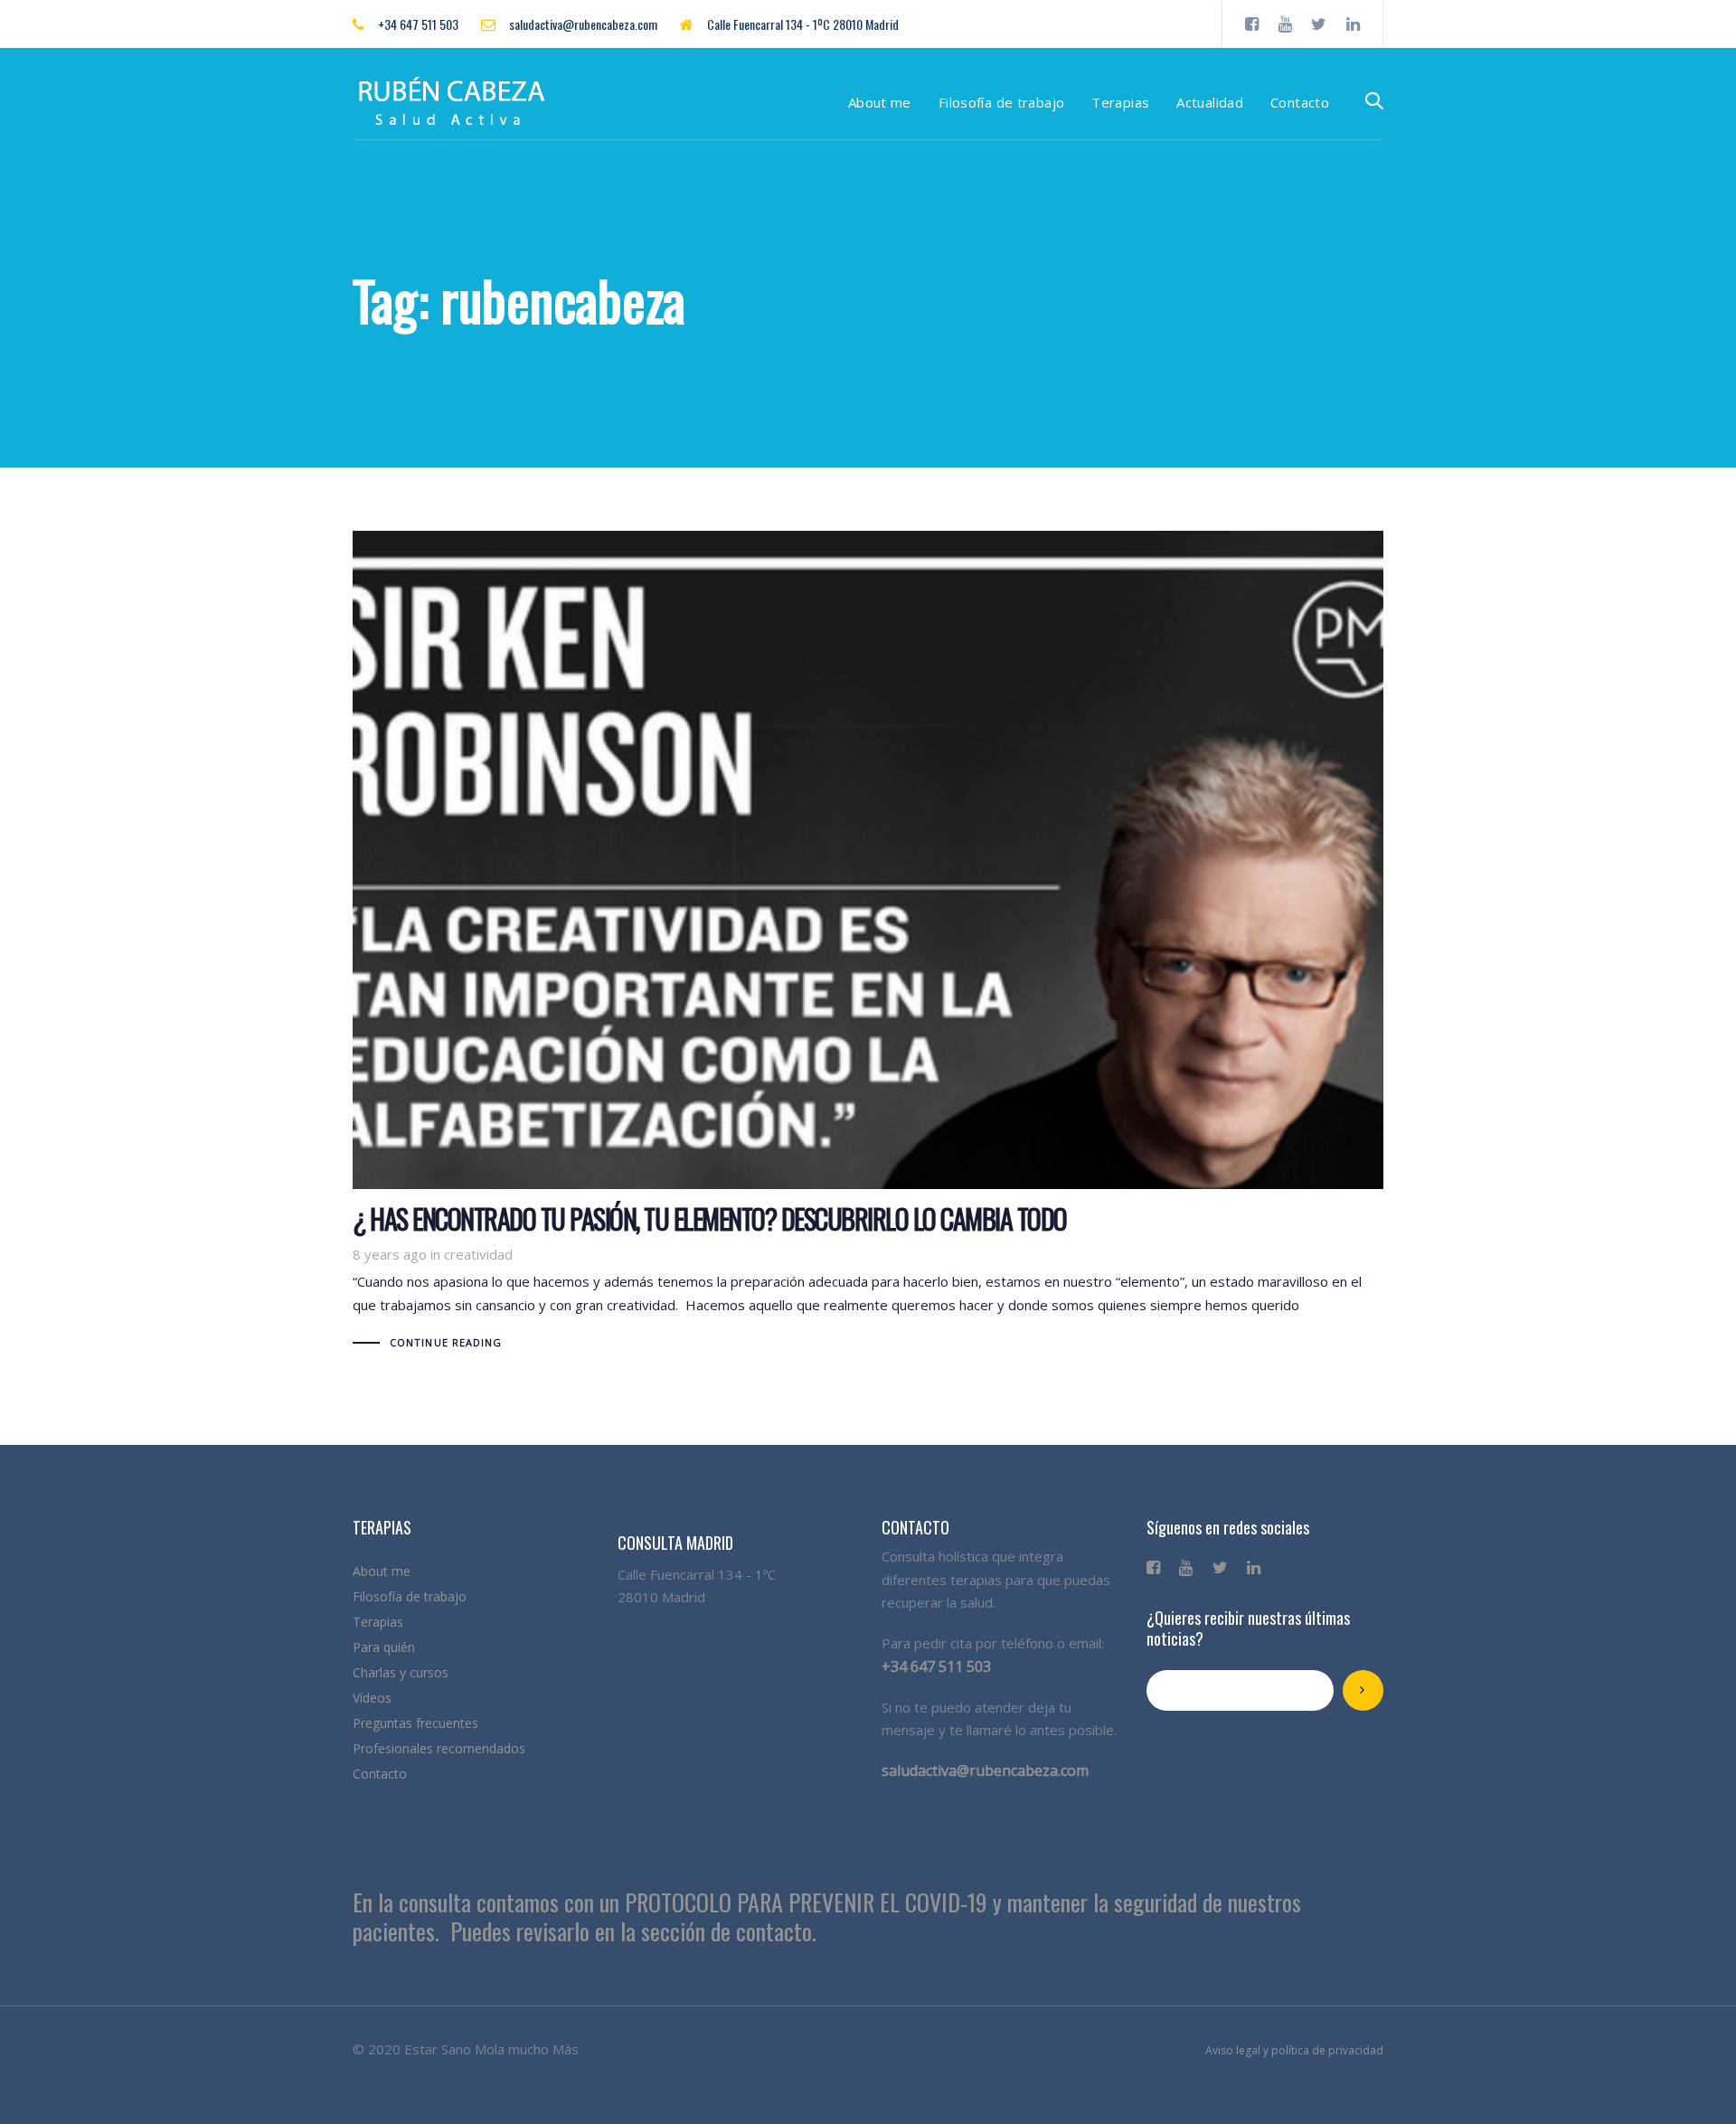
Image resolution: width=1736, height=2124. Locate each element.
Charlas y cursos (401, 1672)
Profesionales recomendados (439, 1748)
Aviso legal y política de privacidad (1294, 2050)
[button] (1374, 101)
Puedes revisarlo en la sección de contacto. (633, 1931)
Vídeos (372, 1698)
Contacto (380, 1774)
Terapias (378, 1622)
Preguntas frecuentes (415, 1723)
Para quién (384, 1647)
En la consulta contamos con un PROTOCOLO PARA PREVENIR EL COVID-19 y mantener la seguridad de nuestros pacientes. (827, 1917)
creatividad (478, 1254)
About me (382, 1571)
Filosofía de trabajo (410, 1596)
